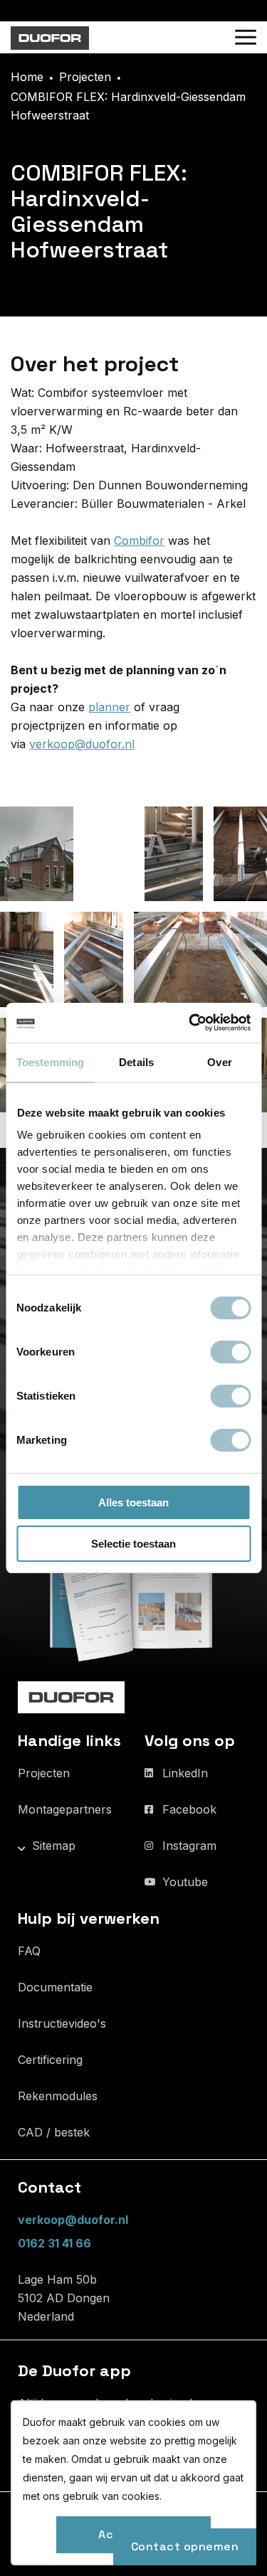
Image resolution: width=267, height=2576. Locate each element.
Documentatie (55, 1987)
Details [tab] (136, 1062)
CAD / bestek (54, 2132)
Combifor (139, 541)
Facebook (189, 1809)
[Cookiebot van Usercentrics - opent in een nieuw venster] (190, 1023)
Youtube (185, 1882)
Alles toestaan (133, 1502)
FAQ (29, 1951)
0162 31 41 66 (54, 2243)
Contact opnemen (185, 2546)
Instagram (189, 1846)
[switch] (230, 1352)
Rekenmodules (58, 2096)
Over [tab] (219, 1062)
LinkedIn (185, 1773)
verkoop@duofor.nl (82, 744)
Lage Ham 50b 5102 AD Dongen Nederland (64, 2298)
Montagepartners (65, 1809)
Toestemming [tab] (50, 1062)
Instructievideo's (62, 2023)
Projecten (44, 1773)
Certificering (50, 2060)
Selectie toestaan (133, 1544)
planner (109, 707)
